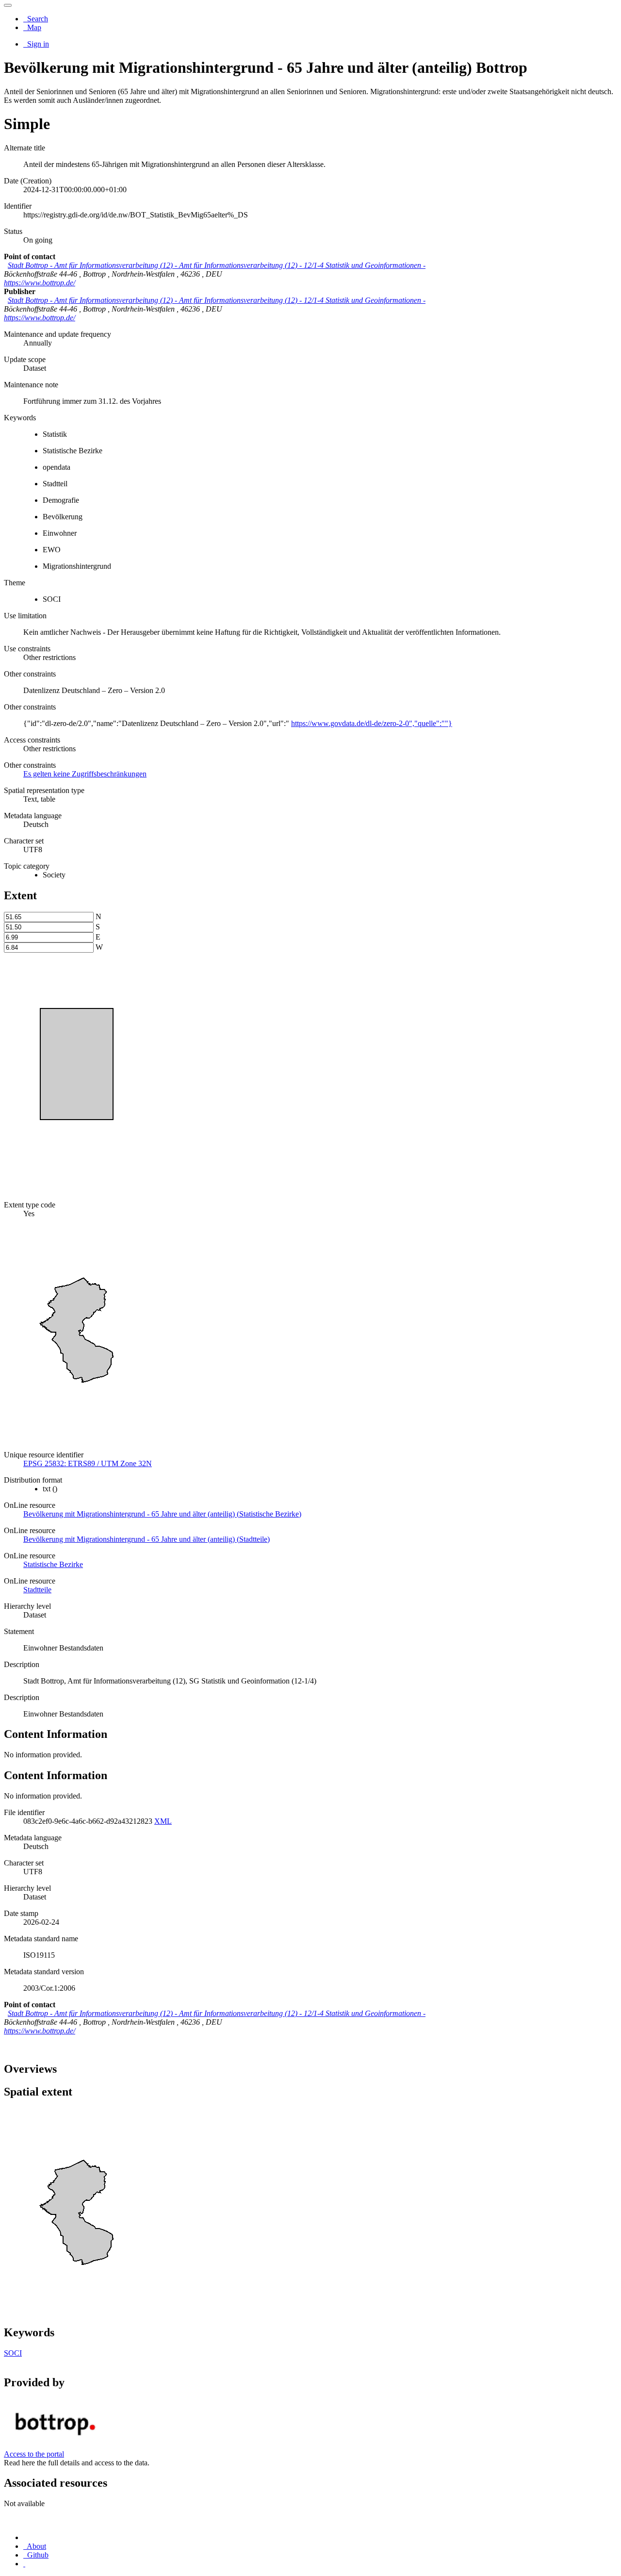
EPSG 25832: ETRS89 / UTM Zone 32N (88, 1463)
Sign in (37, 44)
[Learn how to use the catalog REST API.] (24, 2564)
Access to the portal (34, 2454)
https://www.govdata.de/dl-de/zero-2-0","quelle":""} (372, 723)
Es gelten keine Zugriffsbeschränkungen (85, 774)
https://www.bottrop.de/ (40, 283)
